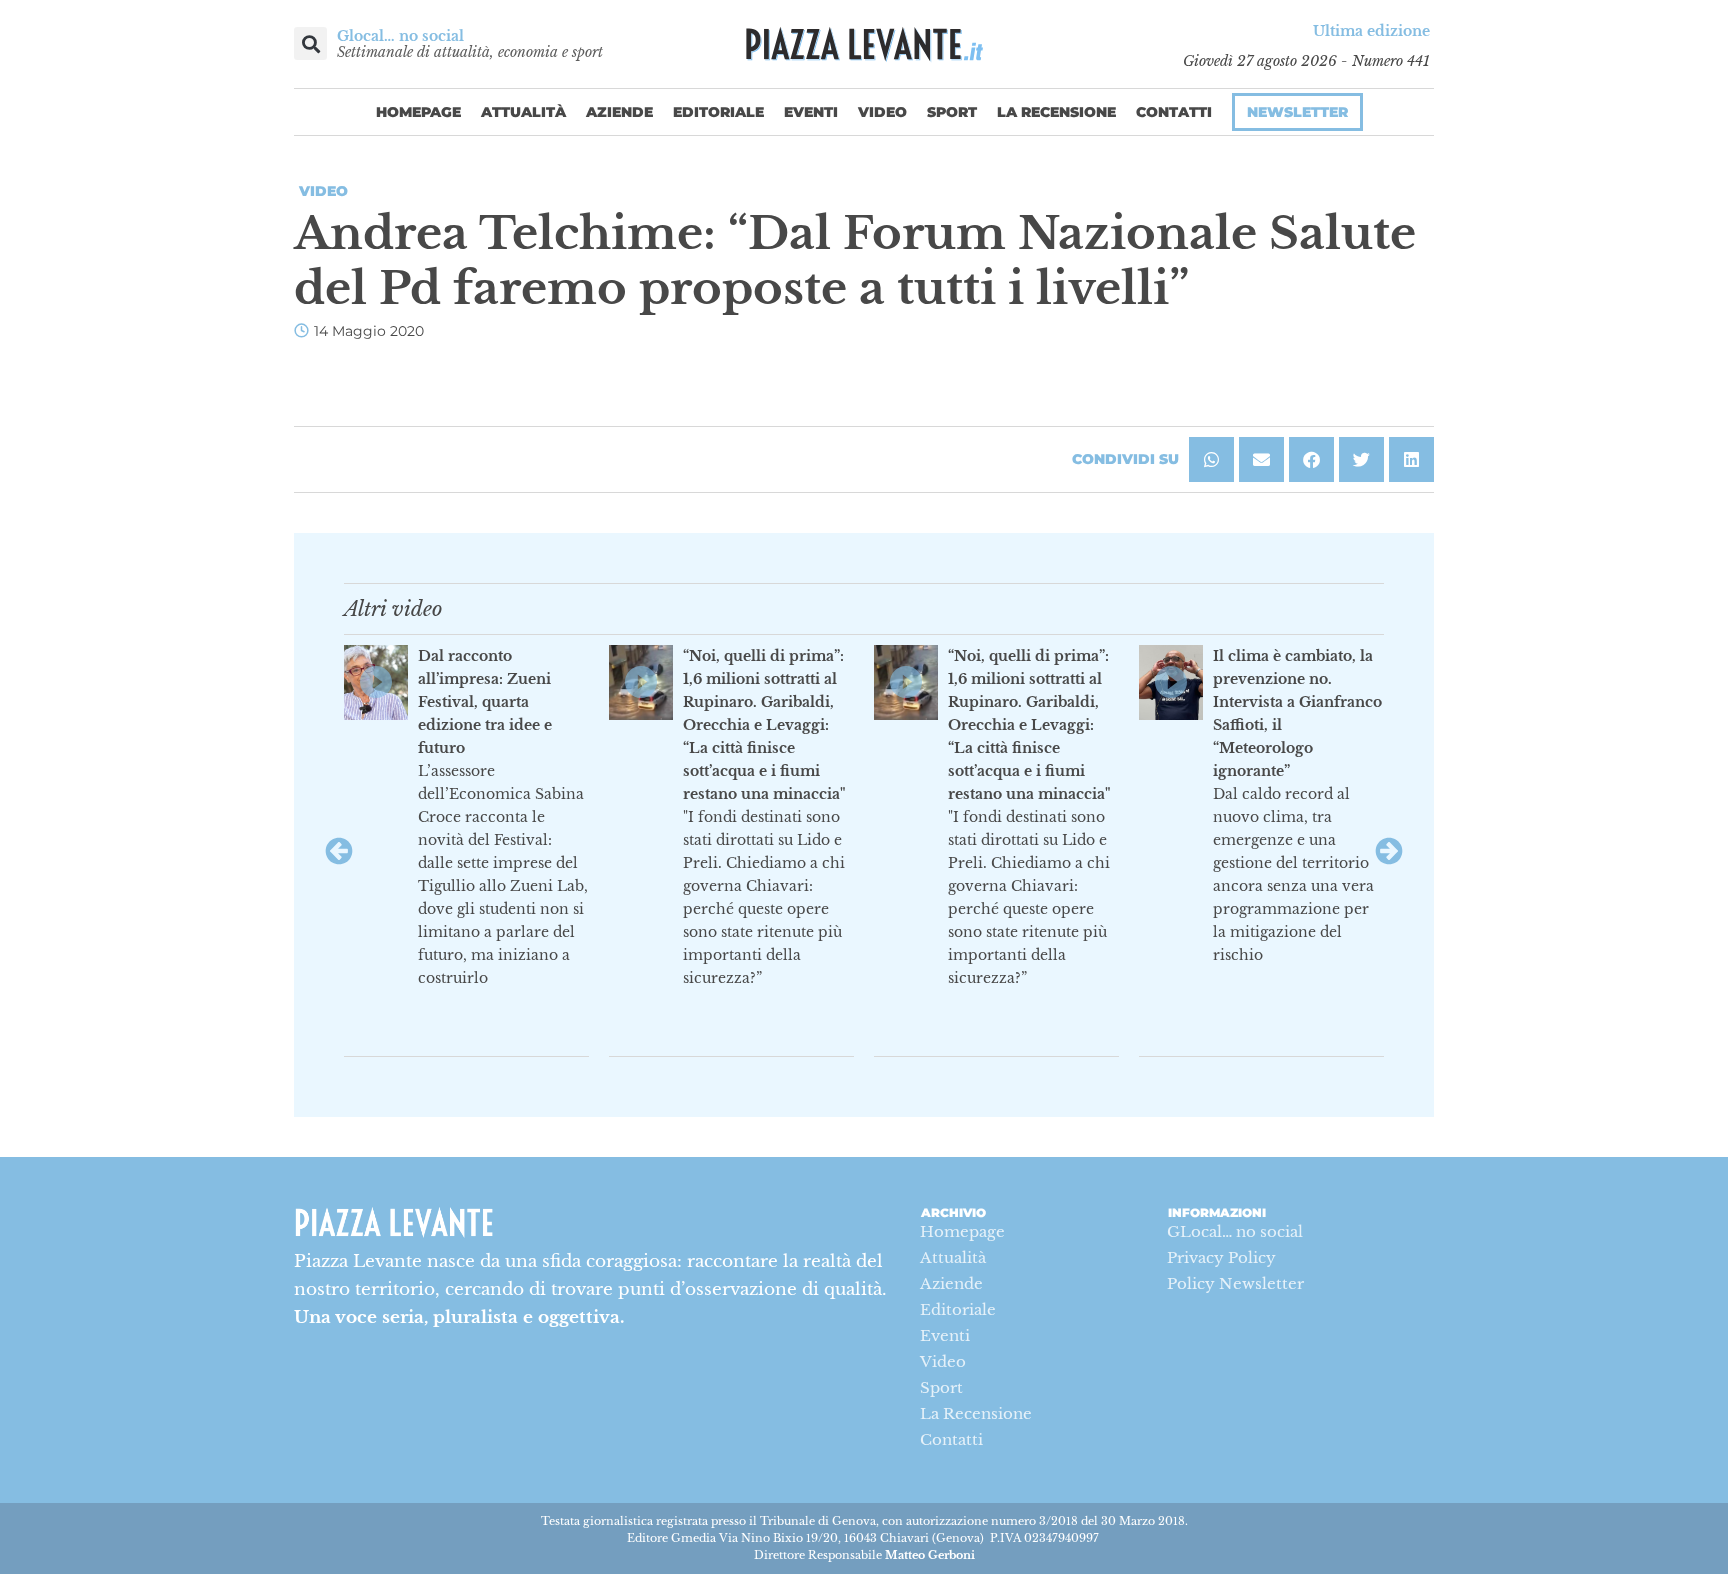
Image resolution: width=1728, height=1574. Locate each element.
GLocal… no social (1235, 1231)
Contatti (1174, 112)
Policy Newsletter (1235, 1283)
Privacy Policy (1221, 1257)
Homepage (418, 112)
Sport (952, 112)
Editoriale (718, 112)
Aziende (619, 112)
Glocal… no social (400, 36)
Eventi (811, 112)
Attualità (523, 112)
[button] (310, 43)
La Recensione (1056, 112)
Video (882, 112)
